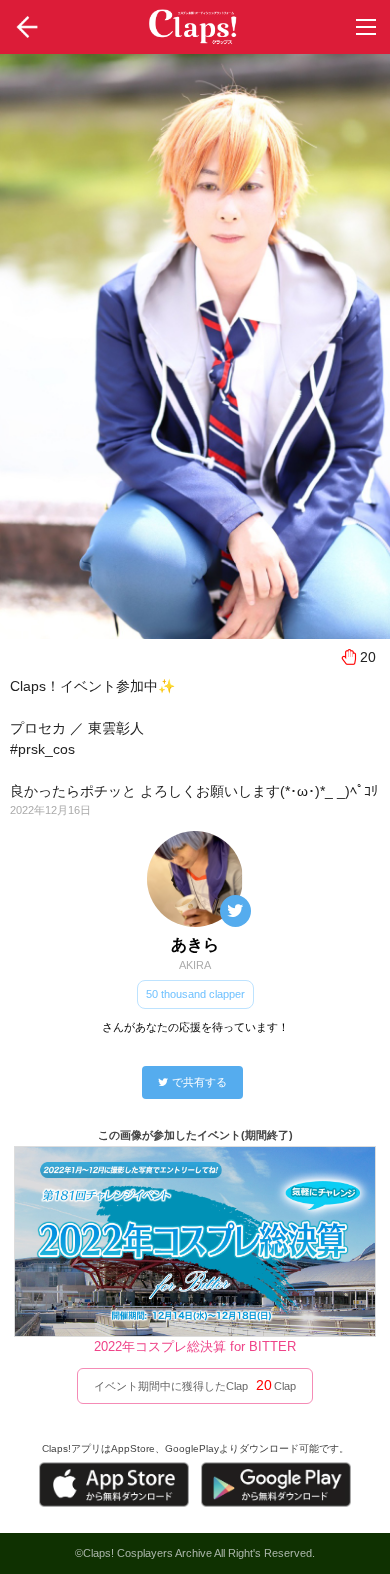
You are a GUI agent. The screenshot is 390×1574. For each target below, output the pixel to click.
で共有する (199, 1082)
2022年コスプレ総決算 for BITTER (195, 1346)
